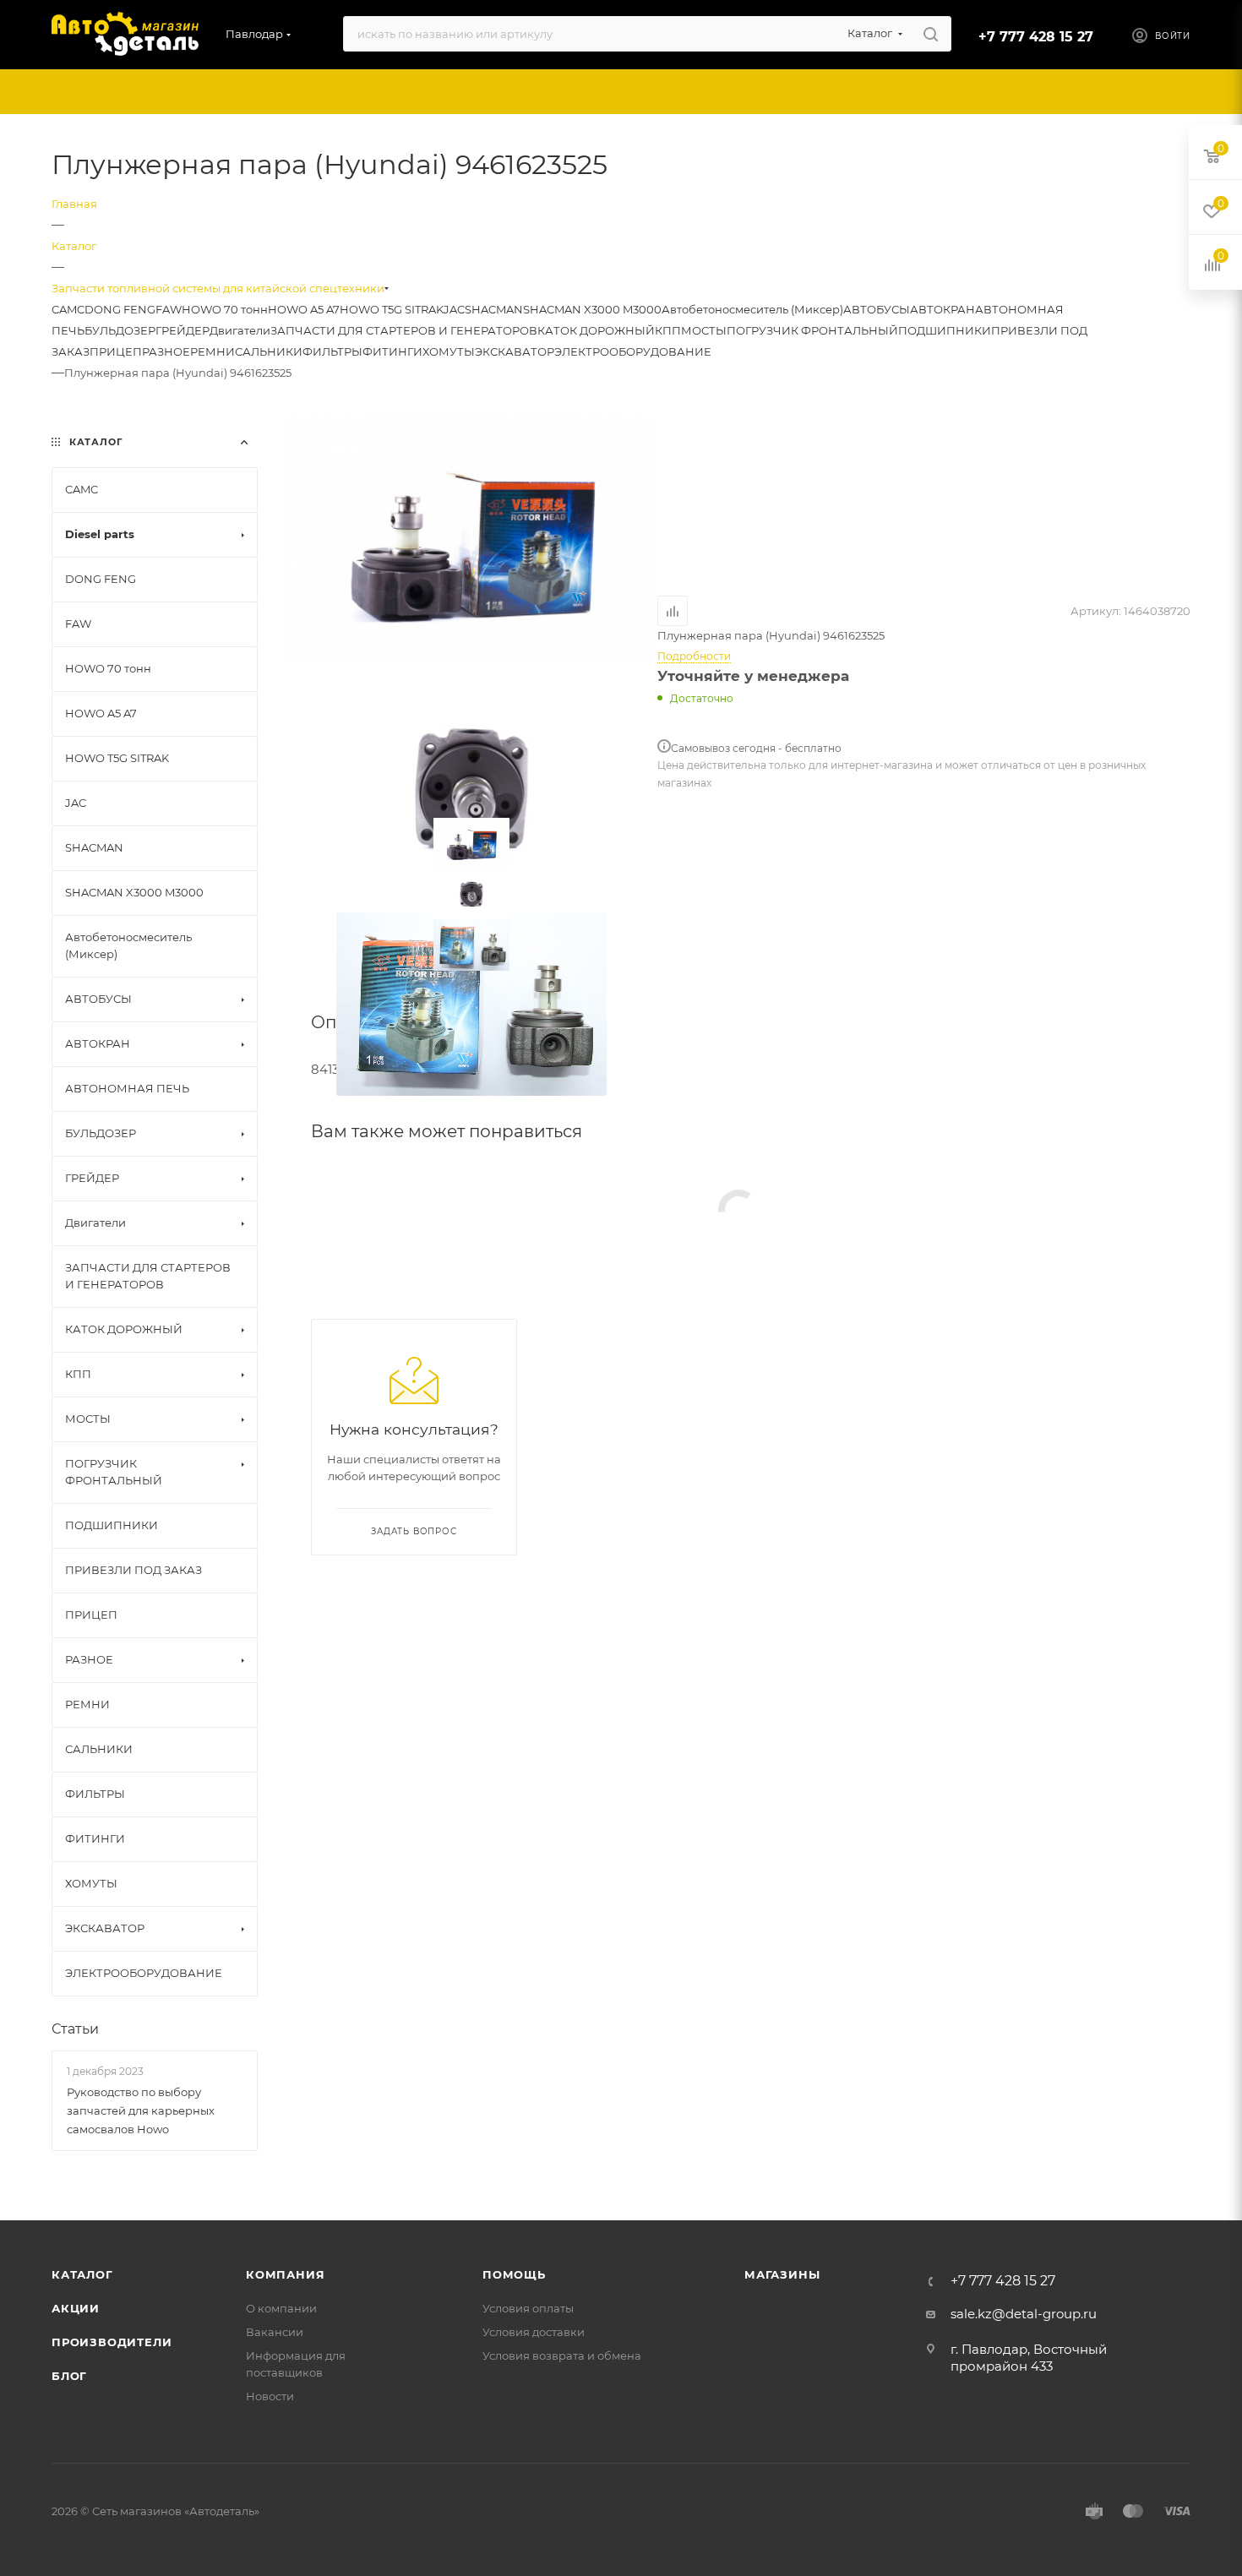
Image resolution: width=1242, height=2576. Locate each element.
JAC (454, 309)
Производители (112, 2342)
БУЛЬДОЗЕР (120, 330)
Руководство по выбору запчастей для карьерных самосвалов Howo (141, 2110)
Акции (76, 2308)
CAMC (68, 309)
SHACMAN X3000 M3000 (592, 309)
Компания (285, 2274)
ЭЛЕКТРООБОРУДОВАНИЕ (633, 351)
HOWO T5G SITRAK (392, 309)
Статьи (75, 2029)
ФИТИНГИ (392, 351)
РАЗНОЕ (166, 351)
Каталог (82, 2274)
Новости (270, 2396)
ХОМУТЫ (449, 351)
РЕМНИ (212, 351)
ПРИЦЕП (116, 351)
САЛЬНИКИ (269, 351)
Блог (69, 2376)
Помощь (514, 2274)
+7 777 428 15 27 (1036, 37)
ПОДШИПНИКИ (945, 330)
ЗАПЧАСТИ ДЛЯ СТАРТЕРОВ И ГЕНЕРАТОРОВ (404, 330)
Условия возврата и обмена (562, 2355)
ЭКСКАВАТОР (515, 351)
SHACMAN (494, 309)
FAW (169, 309)
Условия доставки (534, 2332)
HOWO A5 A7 (304, 309)
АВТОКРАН (942, 309)
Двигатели (240, 330)
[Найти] (931, 34)
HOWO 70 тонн (225, 309)
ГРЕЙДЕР (182, 330)
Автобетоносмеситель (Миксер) (752, 309)
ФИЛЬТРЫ (332, 351)
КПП (668, 330)
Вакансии (275, 2332)
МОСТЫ (704, 330)
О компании (281, 2308)
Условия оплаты (528, 2308)
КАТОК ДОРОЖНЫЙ (596, 330)
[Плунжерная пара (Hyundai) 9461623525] (471, 539)
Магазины (782, 2274)
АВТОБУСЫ (877, 309)
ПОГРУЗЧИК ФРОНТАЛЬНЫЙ (812, 330)
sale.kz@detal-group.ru (1024, 2314)
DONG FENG (120, 309)
